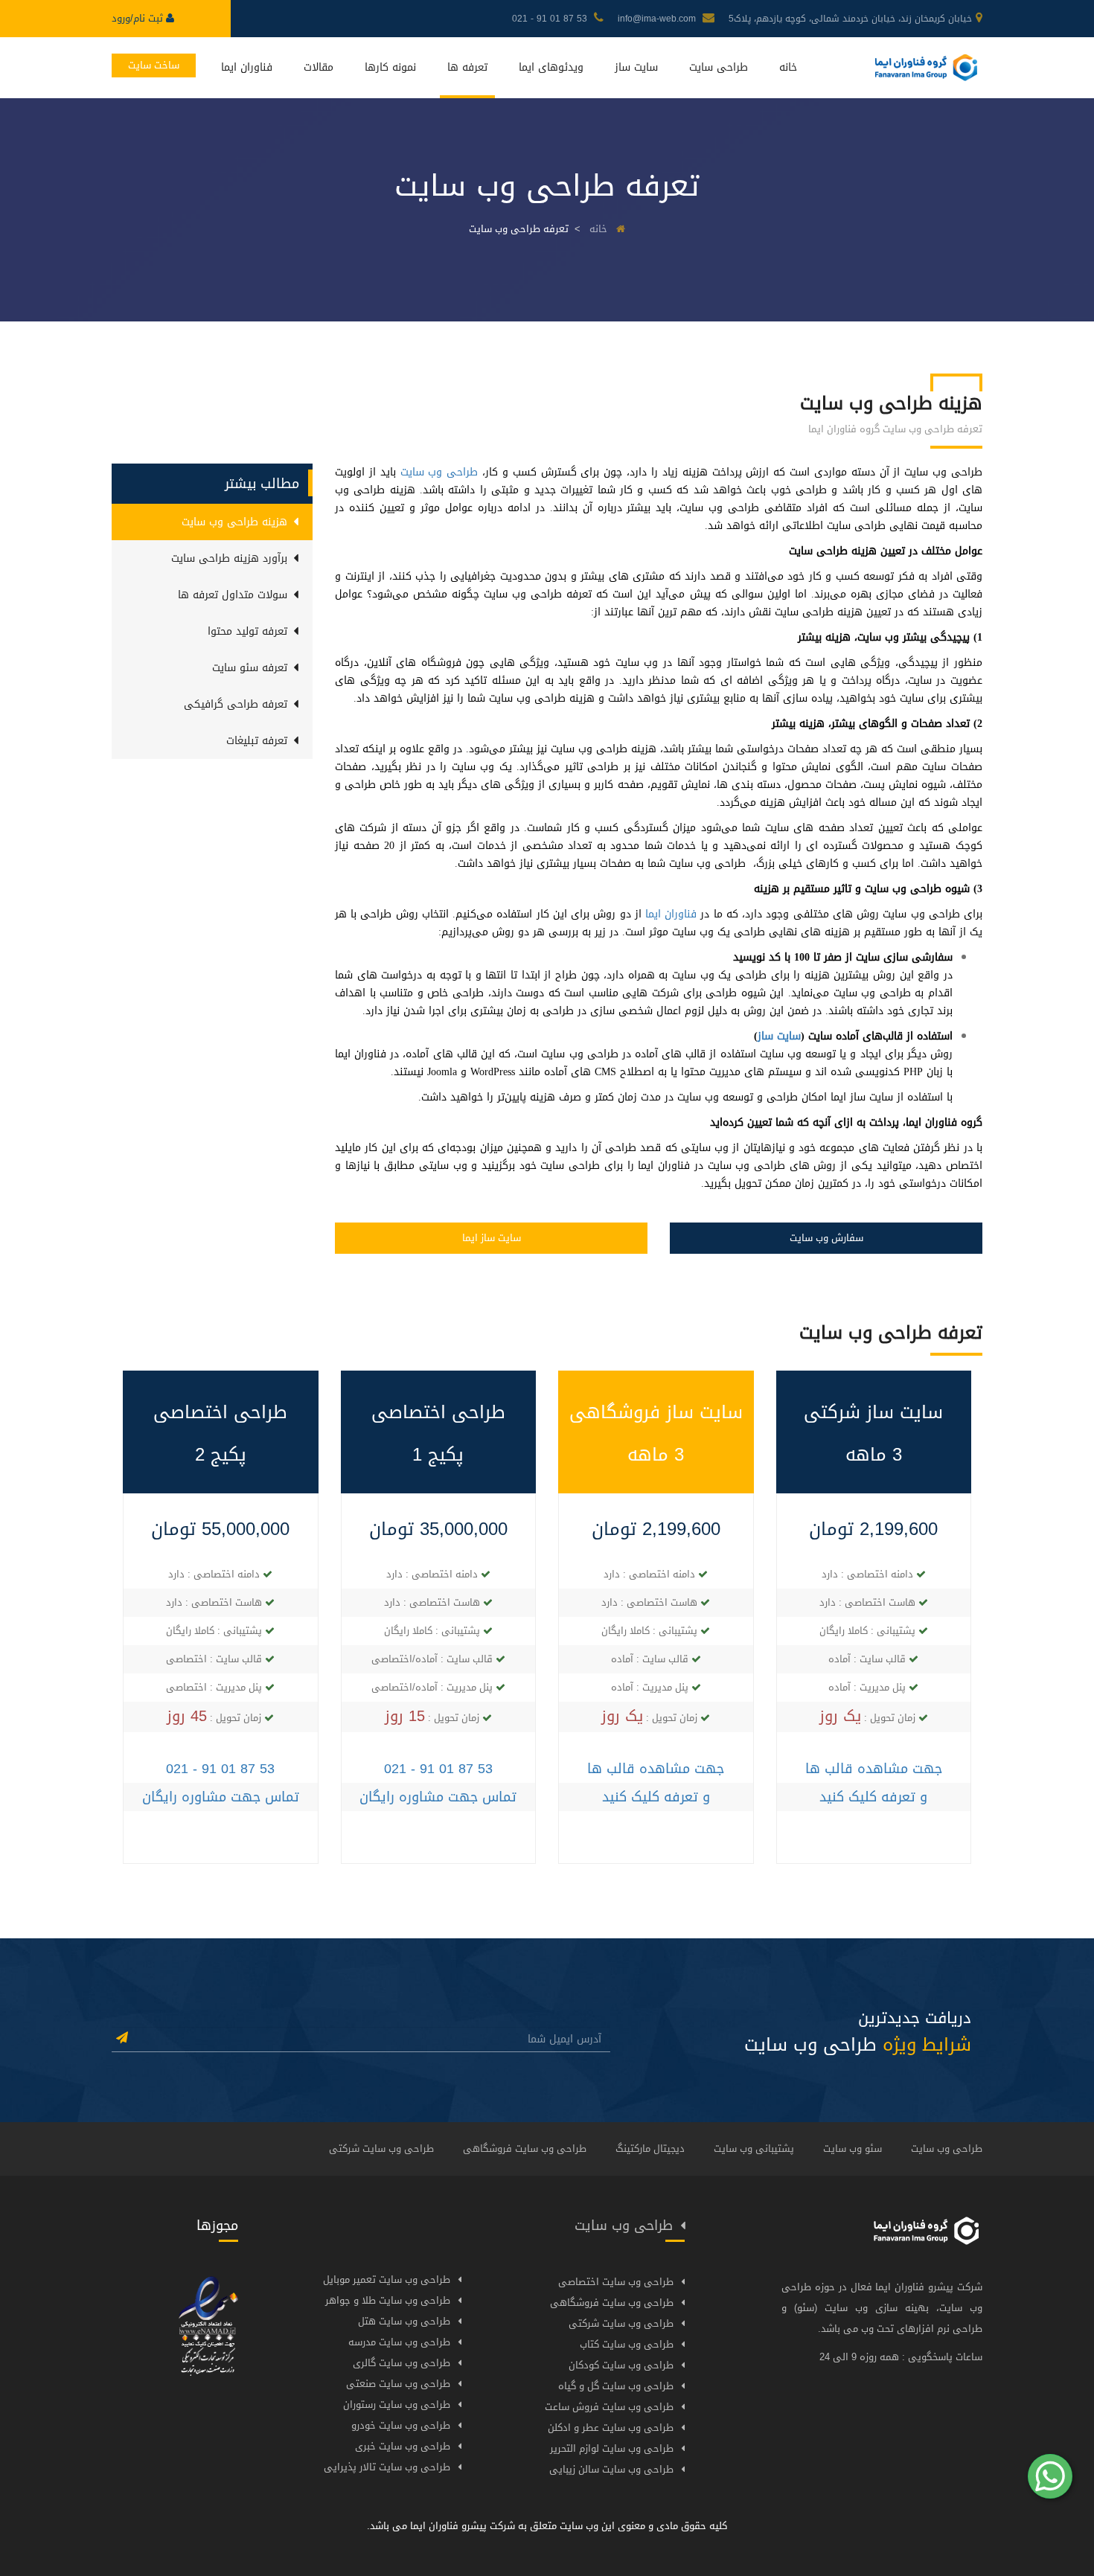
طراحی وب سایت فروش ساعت (609, 2407)
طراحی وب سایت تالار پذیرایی (387, 2467)
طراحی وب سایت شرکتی (381, 2149)
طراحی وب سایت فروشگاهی (525, 2149)
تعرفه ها (467, 67)
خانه (788, 67)
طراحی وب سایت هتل (404, 2321)
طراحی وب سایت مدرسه (399, 2342)
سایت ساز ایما (492, 1238)
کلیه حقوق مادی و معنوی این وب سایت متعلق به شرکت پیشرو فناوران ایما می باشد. (547, 2526)
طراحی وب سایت (439, 472)
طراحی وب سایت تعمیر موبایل (387, 2279)
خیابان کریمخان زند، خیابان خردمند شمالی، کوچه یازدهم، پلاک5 (850, 19)
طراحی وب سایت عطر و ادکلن (611, 2428)
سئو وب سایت (853, 2149)
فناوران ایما (247, 67)
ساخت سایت (154, 65)
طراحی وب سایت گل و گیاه (616, 2386)
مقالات (319, 67)
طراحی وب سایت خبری (403, 2446)
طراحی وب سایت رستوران (397, 2404)
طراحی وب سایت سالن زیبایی (611, 2469)
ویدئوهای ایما (551, 67)
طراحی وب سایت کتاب (627, 2344)
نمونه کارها (390, 67)
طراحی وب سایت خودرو (401, 2425)
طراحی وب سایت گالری (402, 2363)
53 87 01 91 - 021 (551, 19)
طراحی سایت (719, 67)
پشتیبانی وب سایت (754, 2149)
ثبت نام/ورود (139, 18)
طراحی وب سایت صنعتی (398, 2384)
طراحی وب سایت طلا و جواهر (388, 2300)
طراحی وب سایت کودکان (621, 2365)
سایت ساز (636, 67)
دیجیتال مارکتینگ (650, 2149)
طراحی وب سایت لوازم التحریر (612, 2448)
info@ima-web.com (658, 19)
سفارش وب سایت (826, 1238)
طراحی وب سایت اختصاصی (616, 2282)
